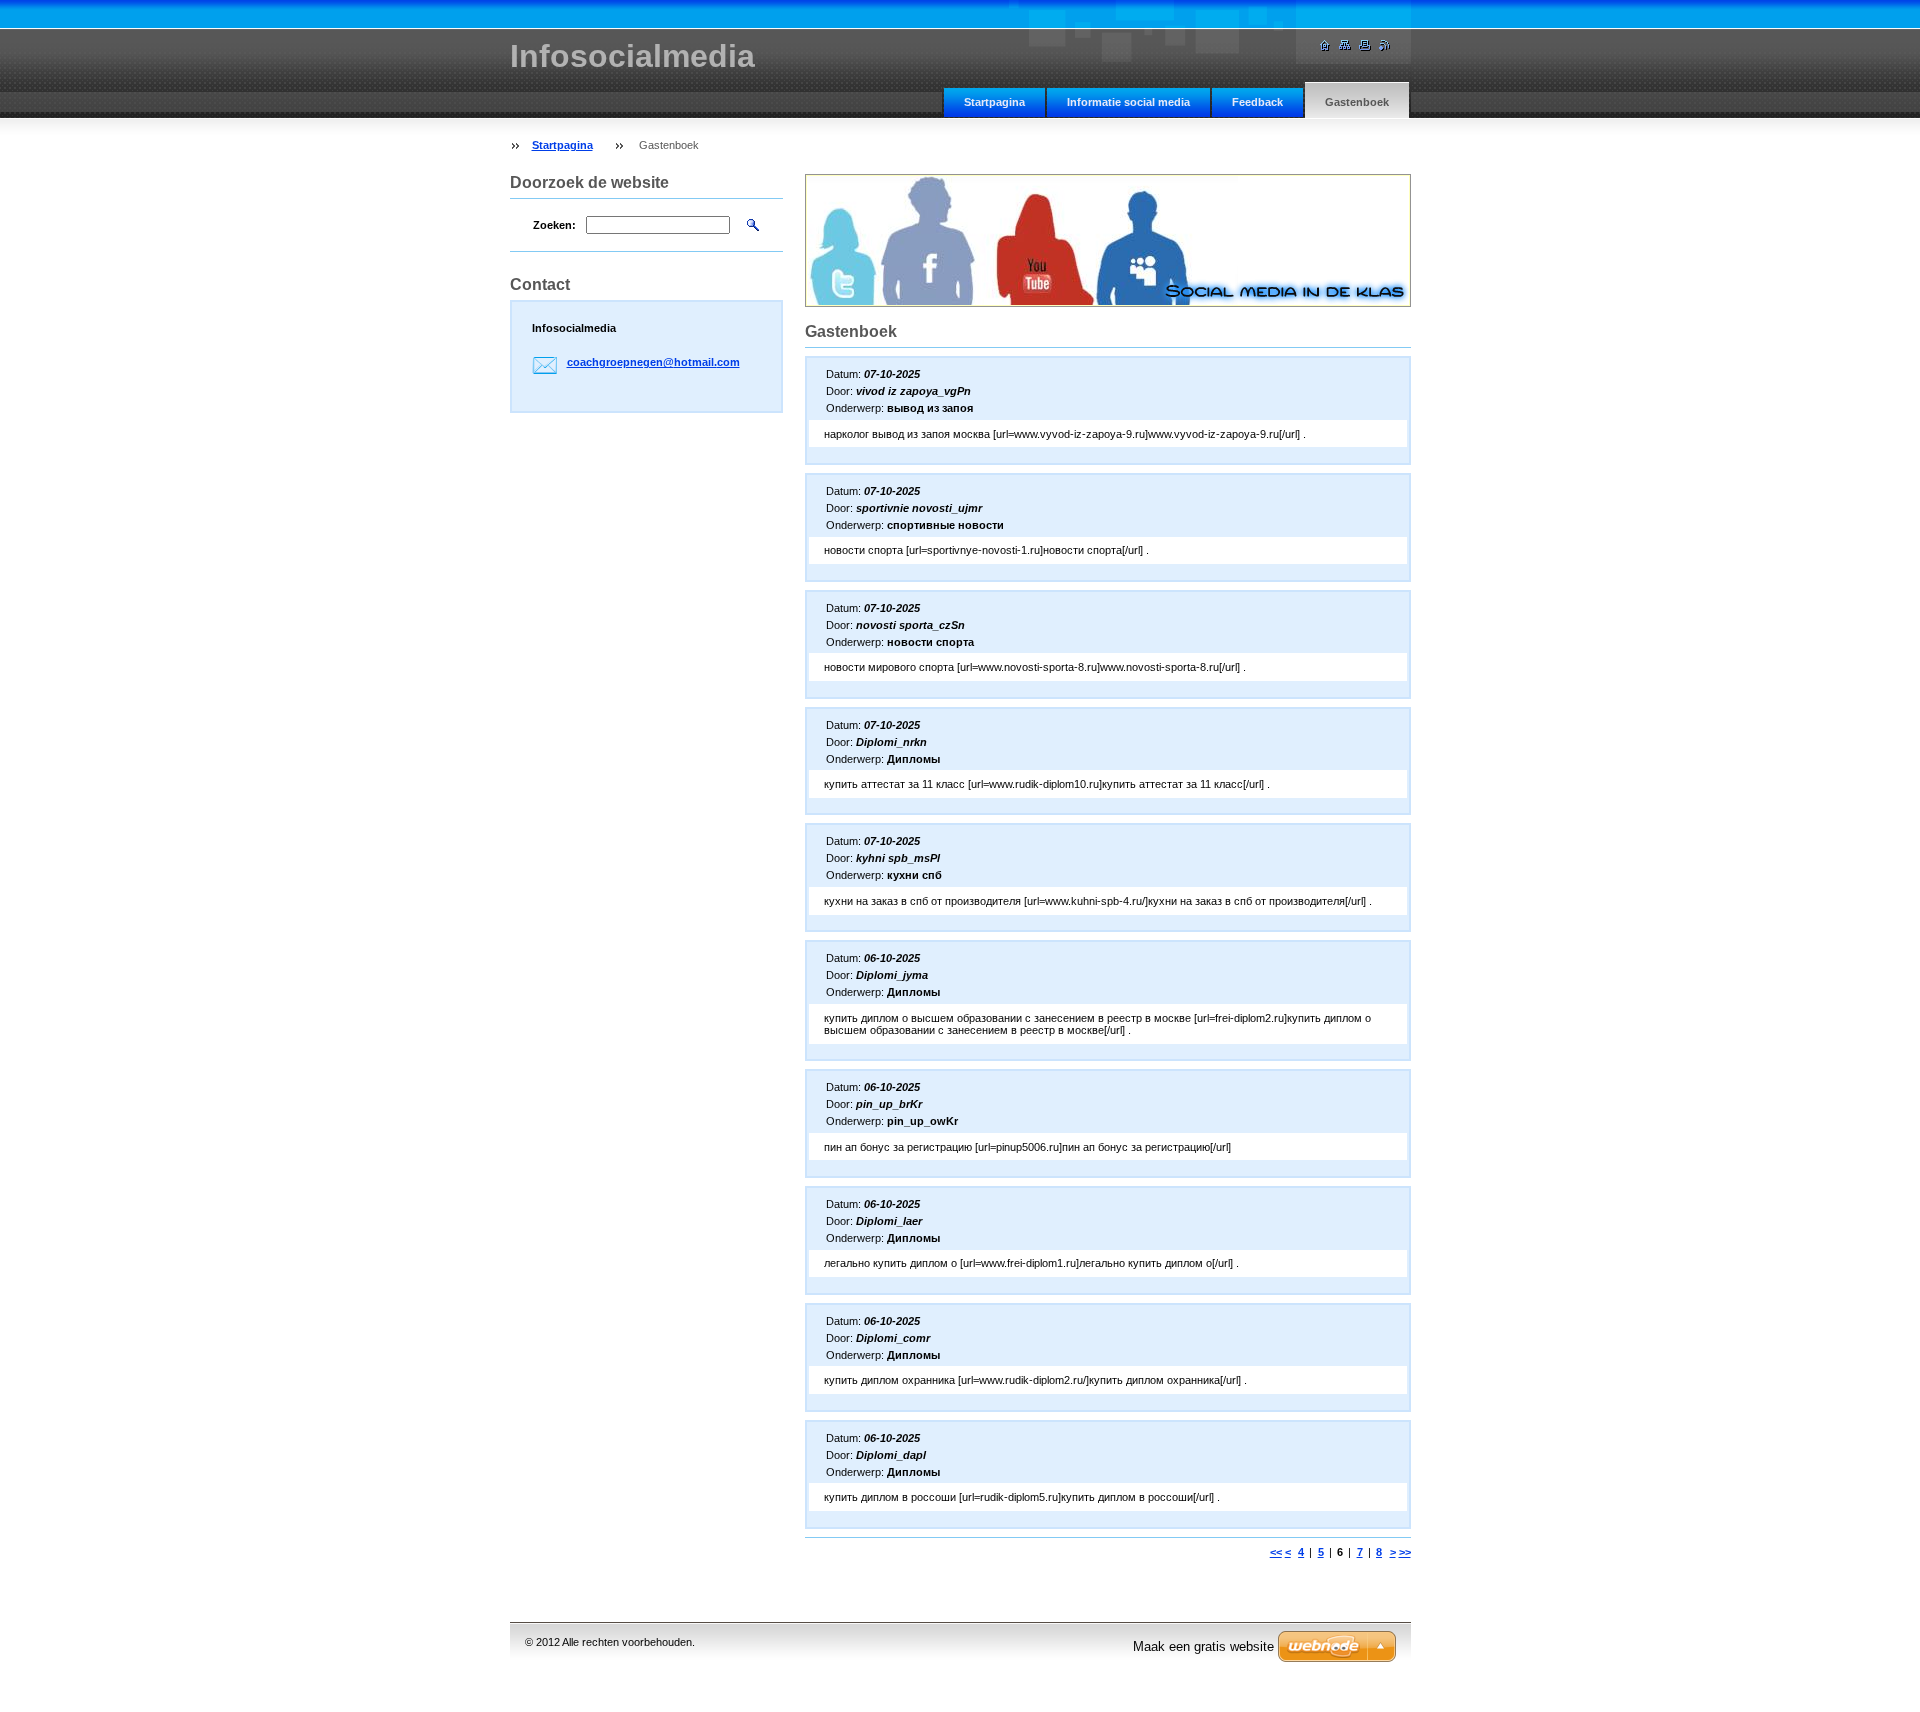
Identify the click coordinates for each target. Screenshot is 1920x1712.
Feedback (1257, 102)
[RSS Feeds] (1385, 45)
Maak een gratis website (1203, 1646)
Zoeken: (554, 225)
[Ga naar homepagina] (1325, 45)
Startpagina (994, 102)
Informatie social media (1128, 102)
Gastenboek (1357, 102)
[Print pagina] (1365, 45)
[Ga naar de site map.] (1345, 45)
